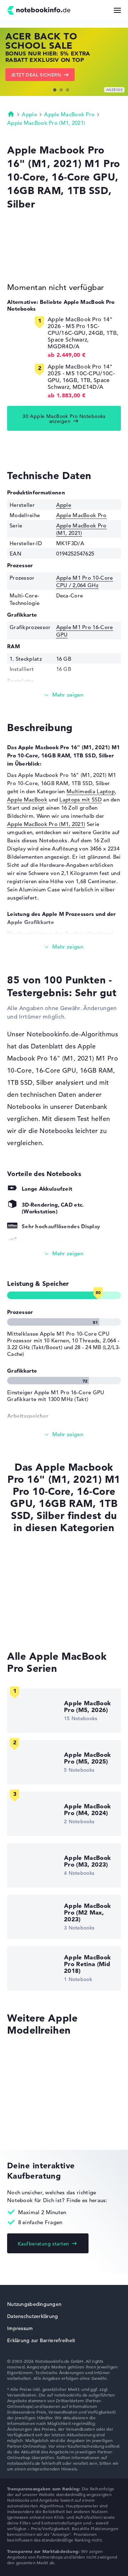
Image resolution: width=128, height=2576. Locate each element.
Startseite (11, 114)
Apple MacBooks (28, 1558)
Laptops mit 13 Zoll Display (42, 1625)
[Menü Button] (117, 10)
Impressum (20, 2328)
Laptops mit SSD (81, 799)
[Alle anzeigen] (64, 1254)
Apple (29, 114)
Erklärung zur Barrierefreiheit (41, 2340)
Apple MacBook (27, 799)
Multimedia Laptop (91, 791)
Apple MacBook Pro (69, 114)
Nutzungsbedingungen (34, 2304)
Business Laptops (29, 1585)
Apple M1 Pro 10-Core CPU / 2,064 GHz (85, 581)
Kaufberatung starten (43, 2244)
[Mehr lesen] (64, 695)
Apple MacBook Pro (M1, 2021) (46, 123)
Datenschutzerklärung (33, 2316)
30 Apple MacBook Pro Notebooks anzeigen (64, 419)
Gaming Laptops (28, 1612)
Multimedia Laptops (33, 1598)
